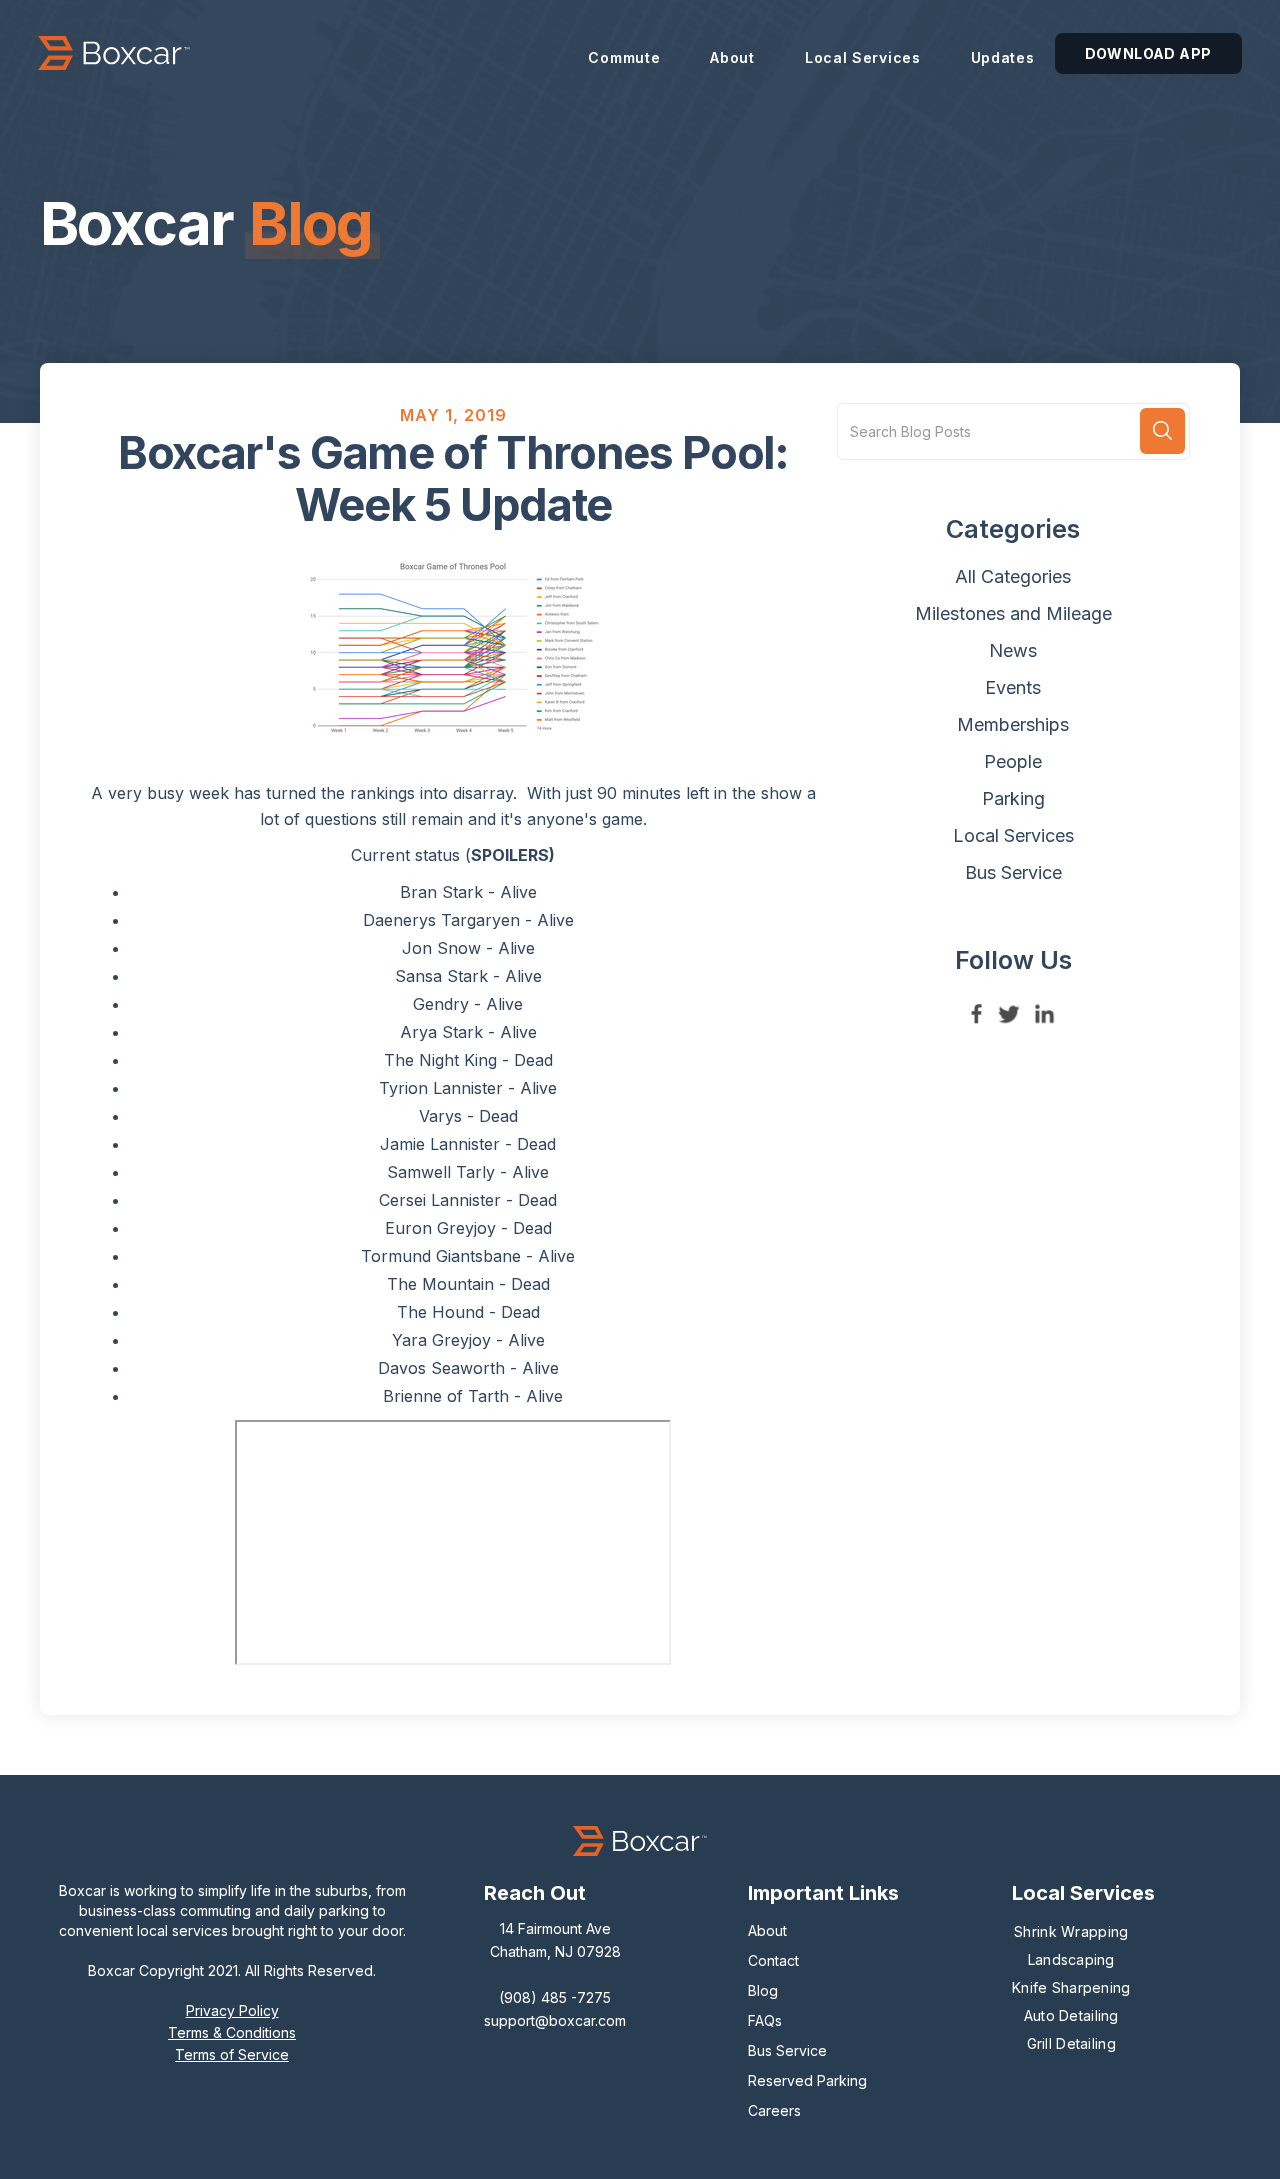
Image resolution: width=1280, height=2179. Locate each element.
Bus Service (787, 2050)
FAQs (765, 2020)
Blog (763, 1990)
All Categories (1013, 576)
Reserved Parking (807, 2080)
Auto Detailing (1071, 2015)
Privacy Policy (232, 2010)
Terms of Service (232, 2054)
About (767, 1930)
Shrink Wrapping (1071, 1931)
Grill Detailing (1071, 2043)
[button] (624, 53)
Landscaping (1071, 1959)
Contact (773, 1960)
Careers (774, 2110)
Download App (1148, 53)
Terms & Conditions (232, 2032)
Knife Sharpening (1071, 1987)
